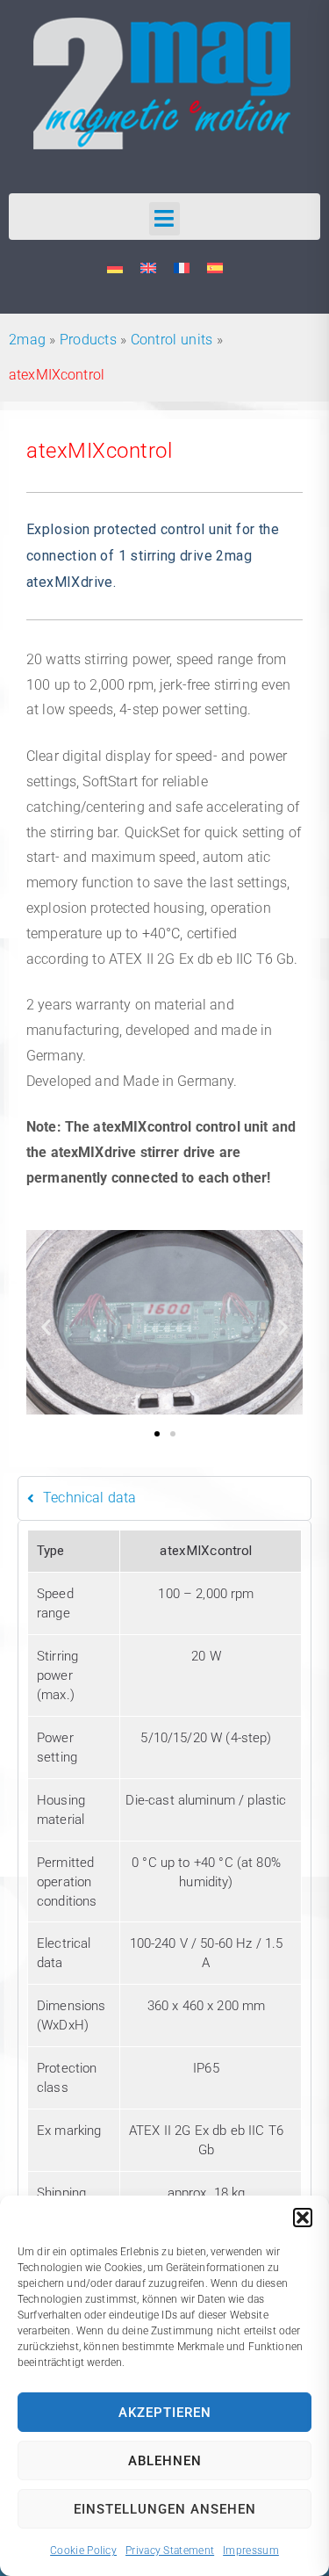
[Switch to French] (182, 268)
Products (88, 340)
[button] (303, 2218)
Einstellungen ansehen (165, 2509)
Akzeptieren (165, 2413)
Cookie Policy (83, 2551)
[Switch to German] (115, 268)
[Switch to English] (148, 268)
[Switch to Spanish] (215, 268)
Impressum (251, 2551)
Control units (172, 340)
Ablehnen (165, 2461)
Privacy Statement (170, 2551)
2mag (27, 340)
